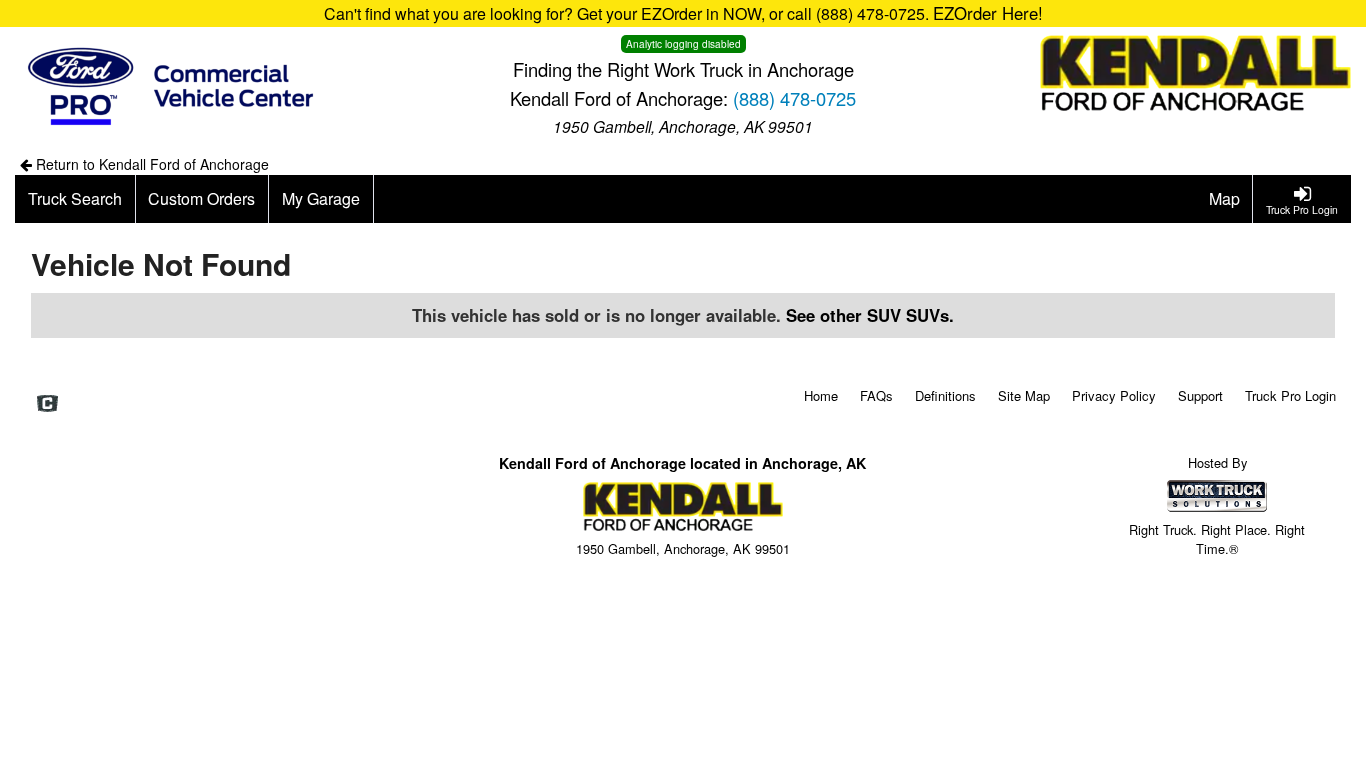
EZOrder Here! (988, 13)
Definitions (945, 395)
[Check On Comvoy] (47, 404)
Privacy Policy (1114, 395)
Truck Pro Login (1290, 395)
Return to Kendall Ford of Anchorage (150, 164)
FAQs (876, 395)
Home (821, 395)
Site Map (1024, 395)
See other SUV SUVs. (870, 315)
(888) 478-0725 (794, 98)
